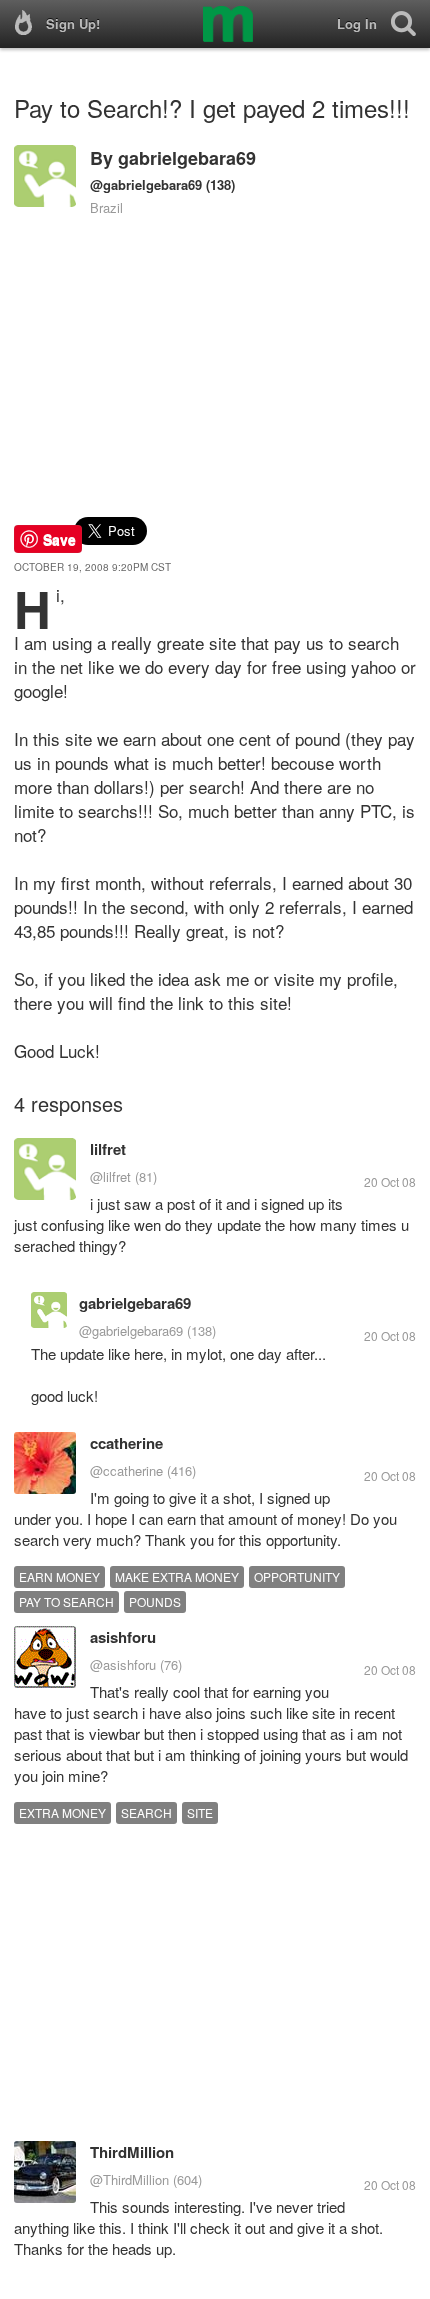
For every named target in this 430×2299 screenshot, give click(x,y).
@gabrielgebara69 (146, 184)
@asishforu (123, 1664)
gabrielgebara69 (187, 158)
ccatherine (126, 1443)
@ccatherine (126, 1470)
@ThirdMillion (129, 2179)
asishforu (123, 1637)
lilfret (108, 1149)
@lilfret (110, 1176)
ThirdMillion (132, 2152)
